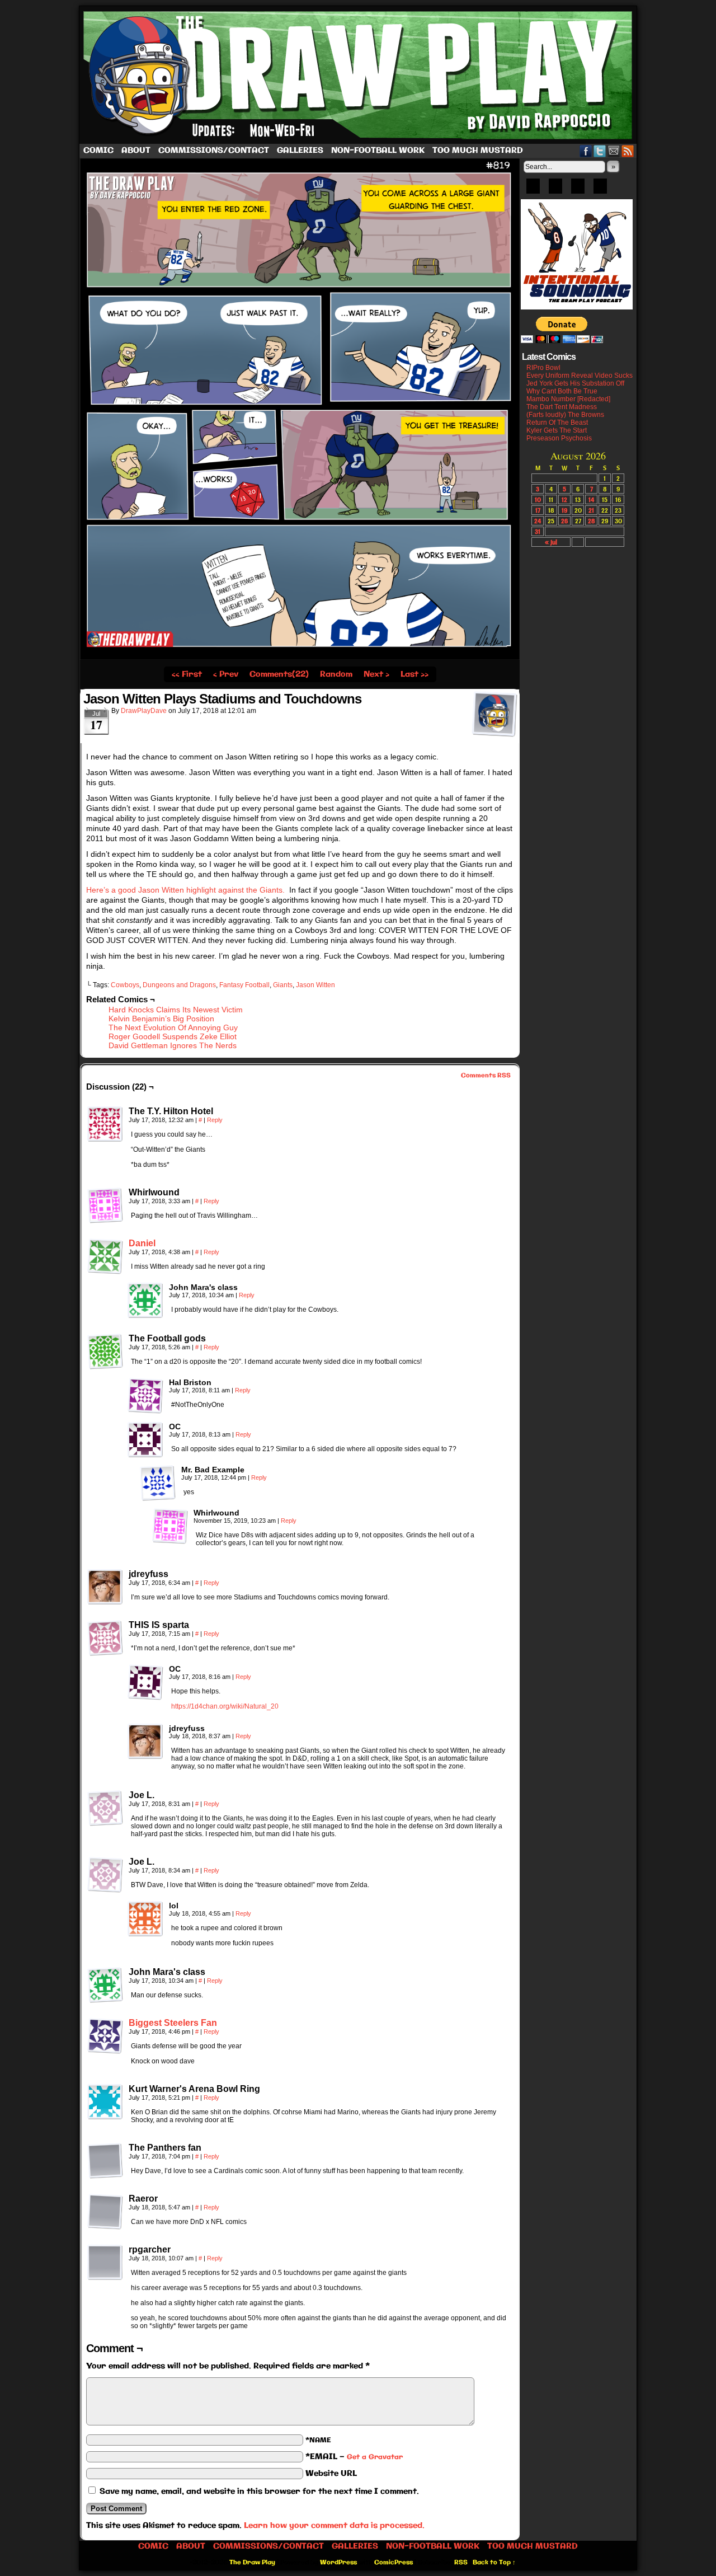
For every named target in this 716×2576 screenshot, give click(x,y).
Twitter (600, 151)
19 (564, 510)
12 (564, 499)
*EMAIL (354, 2457)
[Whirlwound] (105, 1205)
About (136, 151)
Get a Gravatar (375, 2457)
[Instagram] (600, 190)
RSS (628, 151)
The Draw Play (359, 75)
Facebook (586, 151)
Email (614, 151)
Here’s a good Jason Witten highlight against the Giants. (187, 890)
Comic (98, 151)
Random (336, 674)
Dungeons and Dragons (179, 985)
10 (538, 499)
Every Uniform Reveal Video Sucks (580, 376)
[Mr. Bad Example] (158, 1483)
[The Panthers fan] (105, 2161)
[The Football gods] (105, 1352)
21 (591, 510)
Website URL (331, 2474)
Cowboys (125, 985)
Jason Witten (315, 985)
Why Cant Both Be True (562, 391)
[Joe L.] (105, 1808)
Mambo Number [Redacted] (568, 399)
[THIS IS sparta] (105, 1638)
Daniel (142, 1243)
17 (538, 510)
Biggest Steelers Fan (173, 2023)
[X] (578, 190)
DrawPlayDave (144, 711)
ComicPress (394, 2563)
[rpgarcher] (105, 2263)
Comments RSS (486, 1076)
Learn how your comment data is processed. (334, 2526)
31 (538, 531)
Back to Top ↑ (494, 2563)
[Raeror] (105, 2212)
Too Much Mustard (478, 151)
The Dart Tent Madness (562, 407)
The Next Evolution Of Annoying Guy (173, 1027)
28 (592, 521)
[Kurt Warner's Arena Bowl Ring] (105, 2102)
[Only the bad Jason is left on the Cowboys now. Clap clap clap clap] (300, 658)
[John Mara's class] (145, 1301)
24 (538, 521)
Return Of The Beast (557, 423)
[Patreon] (555, 190)
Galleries (300, 151)
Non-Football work (378, 151)
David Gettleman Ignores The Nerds (173, 1045)
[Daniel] (105, 1271)
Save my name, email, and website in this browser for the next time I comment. (259, 2491)
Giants (283, 985)
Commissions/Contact (214, 151)
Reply (215, 1120)
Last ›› (414, 674)
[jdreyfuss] (105, 1587)
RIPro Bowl (543, 368)
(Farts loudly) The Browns (565, 415)
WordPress (338, 2563)
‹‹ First (187, 674)
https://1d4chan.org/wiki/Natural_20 (225, 1706)
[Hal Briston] (145, 1396)
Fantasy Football (244, 985)
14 (591, 499)
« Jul (551, 542)
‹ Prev (226, 674)
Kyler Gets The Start (557, 430)
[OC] (145, 1440)
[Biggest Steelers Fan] (105, 2051)
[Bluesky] (533, 190)
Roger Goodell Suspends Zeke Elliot (173, 1036)
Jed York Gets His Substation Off (575, 383)
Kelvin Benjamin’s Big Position (161, 1019)
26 (564, 521)
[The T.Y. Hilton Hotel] (105, 1124)
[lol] (145, 1919)
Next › (376, 674)
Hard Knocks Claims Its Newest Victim (176, 1010)
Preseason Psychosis (559, 438)
